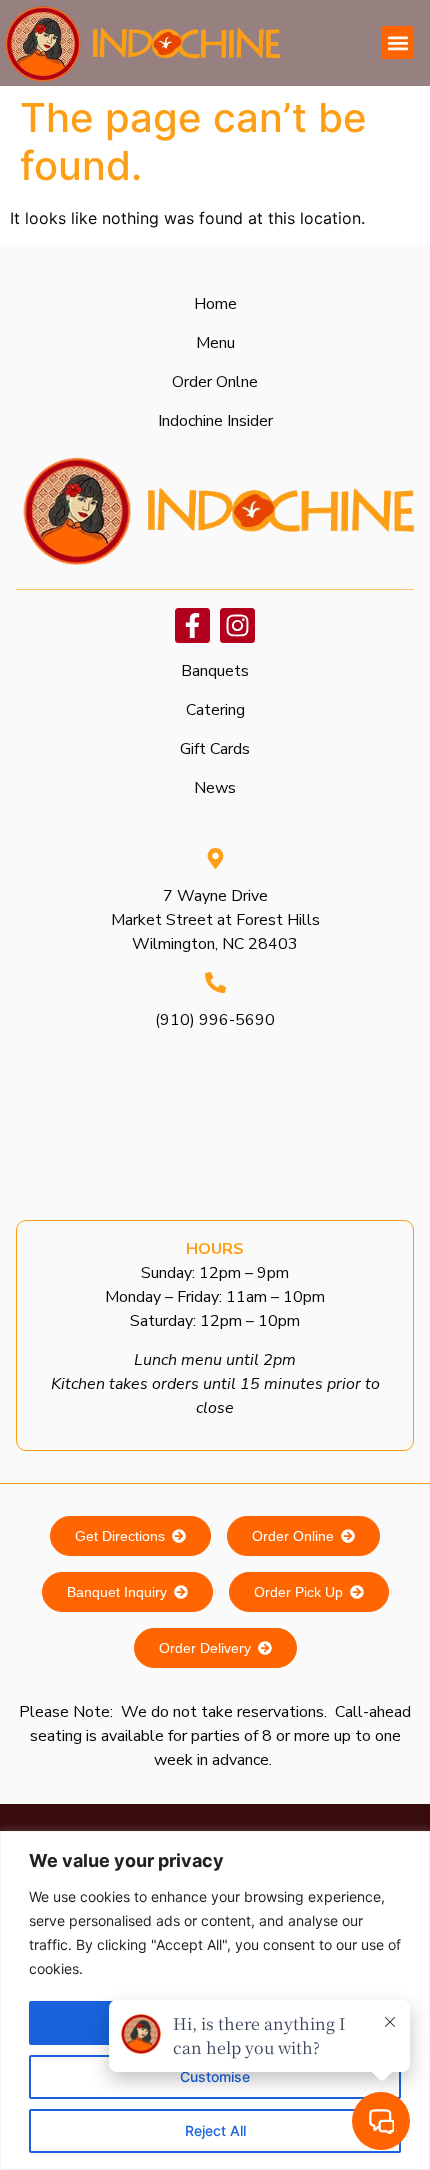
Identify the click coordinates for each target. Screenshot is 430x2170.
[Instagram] (237, 625)
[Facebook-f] (192, 625)
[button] (397, 42)
